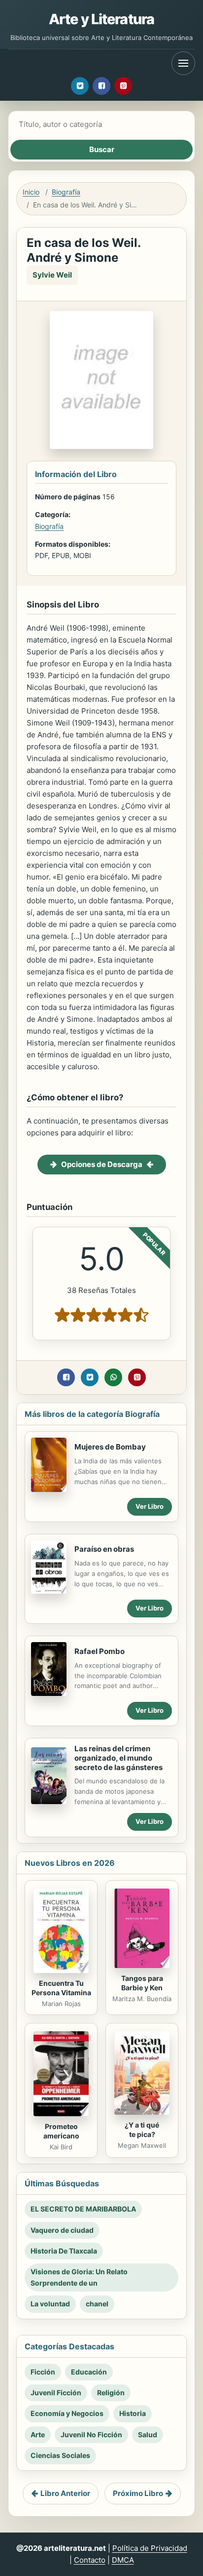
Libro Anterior (65, 2493)
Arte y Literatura (101, 19)
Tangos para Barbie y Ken (142, 1983)
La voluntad (50, 2304)
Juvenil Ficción (56, 2393)
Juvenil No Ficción (91, 2435)
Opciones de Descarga (102, 1164)
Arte (38, 2435)
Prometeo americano (61, 2131)
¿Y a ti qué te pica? (142, 2130)
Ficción (43, 2372)
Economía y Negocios (67, 2413)
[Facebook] (101, 86)
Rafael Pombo (100, 1651)
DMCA (123, 2560)
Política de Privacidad (150, 2548)
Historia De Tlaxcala (64, 2251)
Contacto (90, 2560)
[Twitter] (80, 86)
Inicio (31, 192)
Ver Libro (150, 1506)
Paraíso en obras (104, 1549)
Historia (133, 2413)
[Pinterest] (123, 86)
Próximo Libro (138, 2493)
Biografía (66, 192)
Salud (148, 2435)
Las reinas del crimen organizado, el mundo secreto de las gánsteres (118, 1758)
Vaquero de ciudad (62, 2230)
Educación (89, 2372)
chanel (97, 2304)
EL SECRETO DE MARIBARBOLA (83, 2209)
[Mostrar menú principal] (183, 63)
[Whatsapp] (113, 1377)
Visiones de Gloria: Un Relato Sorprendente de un (79, 2277)
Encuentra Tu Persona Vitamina (61, 1988)
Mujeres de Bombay (110, 1447)
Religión (111, 2393)
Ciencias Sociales (60, 2455)
